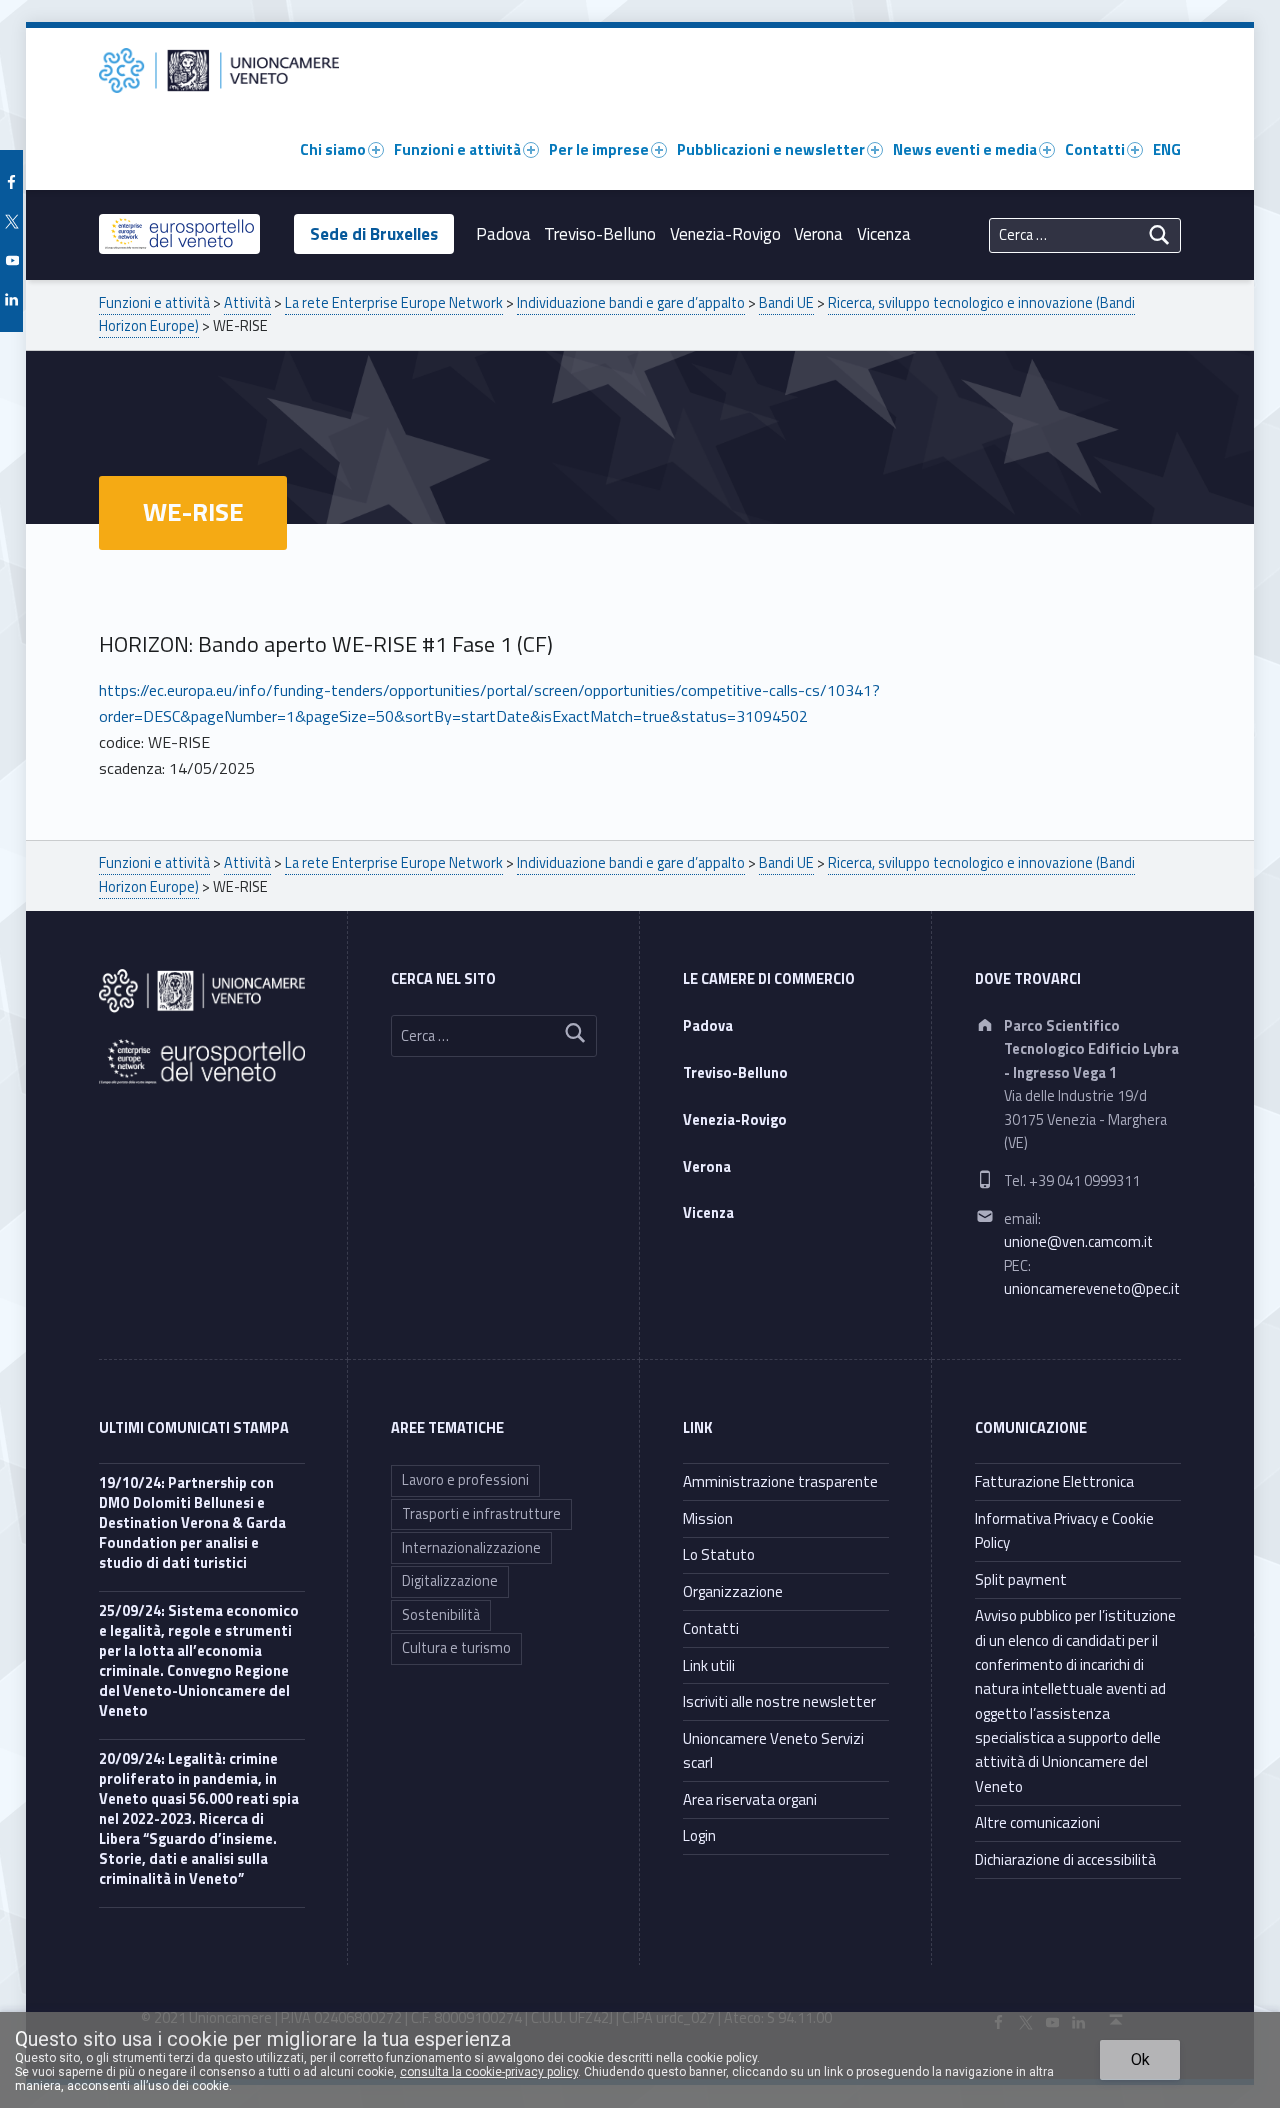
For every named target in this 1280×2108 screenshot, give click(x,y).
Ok (1140, 2059)
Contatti (1095, 149)
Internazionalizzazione (471, 1548)
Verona (818, 234)
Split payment (1021, 1579)
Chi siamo (333, 149)
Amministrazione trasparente (780, 1481)
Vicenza (884, 234)
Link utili (709, 1665)
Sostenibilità (441, 1615)
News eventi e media (965, 149)
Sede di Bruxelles (374, 234)
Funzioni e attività (457, 149)
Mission (708, 1518)
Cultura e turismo (456, 1648)
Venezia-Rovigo (725, 234)
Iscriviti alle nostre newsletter (779, 1701)
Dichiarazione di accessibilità (1065, 1859)
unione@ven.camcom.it (1078, 1242)
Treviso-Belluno (600, 234)
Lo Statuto (719, 1554)
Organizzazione (733, 1591)
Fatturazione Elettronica (1054, 1481)
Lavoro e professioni (465, 1480)
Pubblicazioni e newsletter (771, 149)
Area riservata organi (750, 1799)
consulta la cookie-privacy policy (489, 2072)
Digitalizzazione (450, 1581)
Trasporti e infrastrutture (481, 1514)
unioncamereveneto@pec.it (1092, 1289)
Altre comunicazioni (1037, 1822)
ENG (1167, 149)
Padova (503, 234)
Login (699, 1835)
